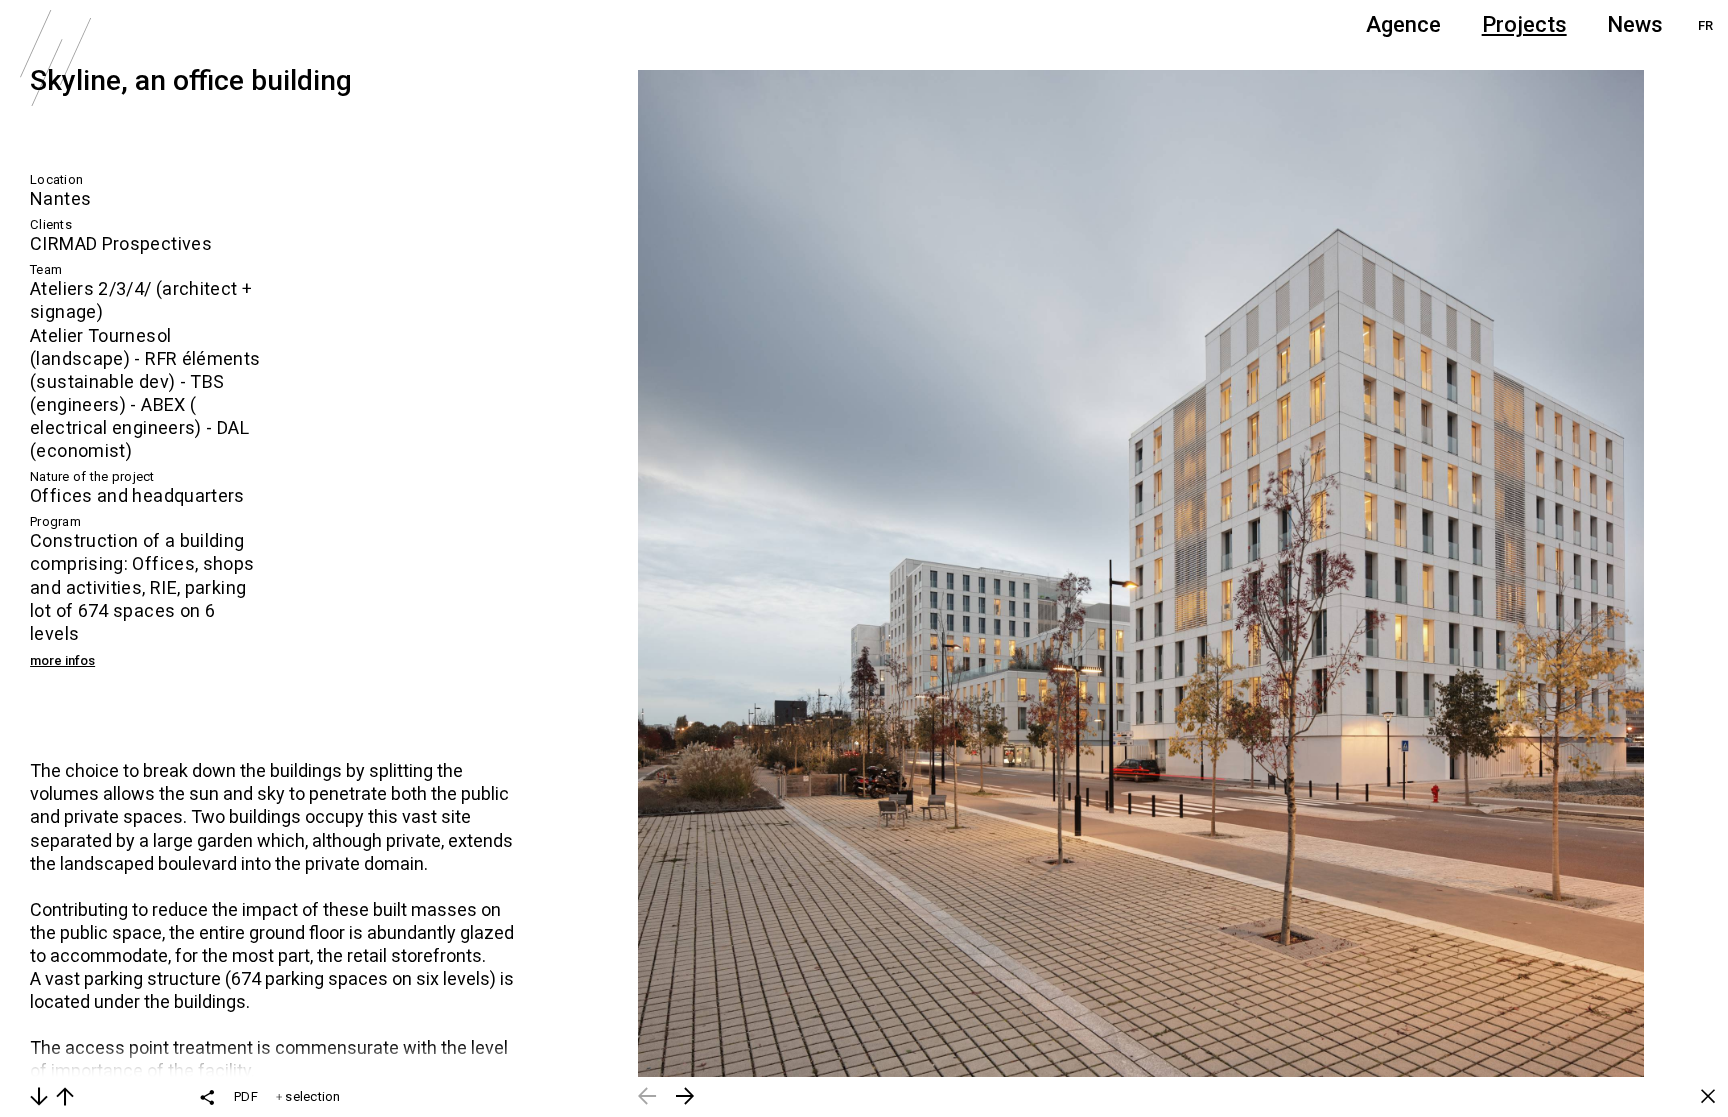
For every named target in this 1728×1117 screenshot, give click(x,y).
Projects (1524, 24)
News (1635, 24)
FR (1705, 25)
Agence (1403, 24)
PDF (246, 1096)
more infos (62, 660)
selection (311, 1096)
